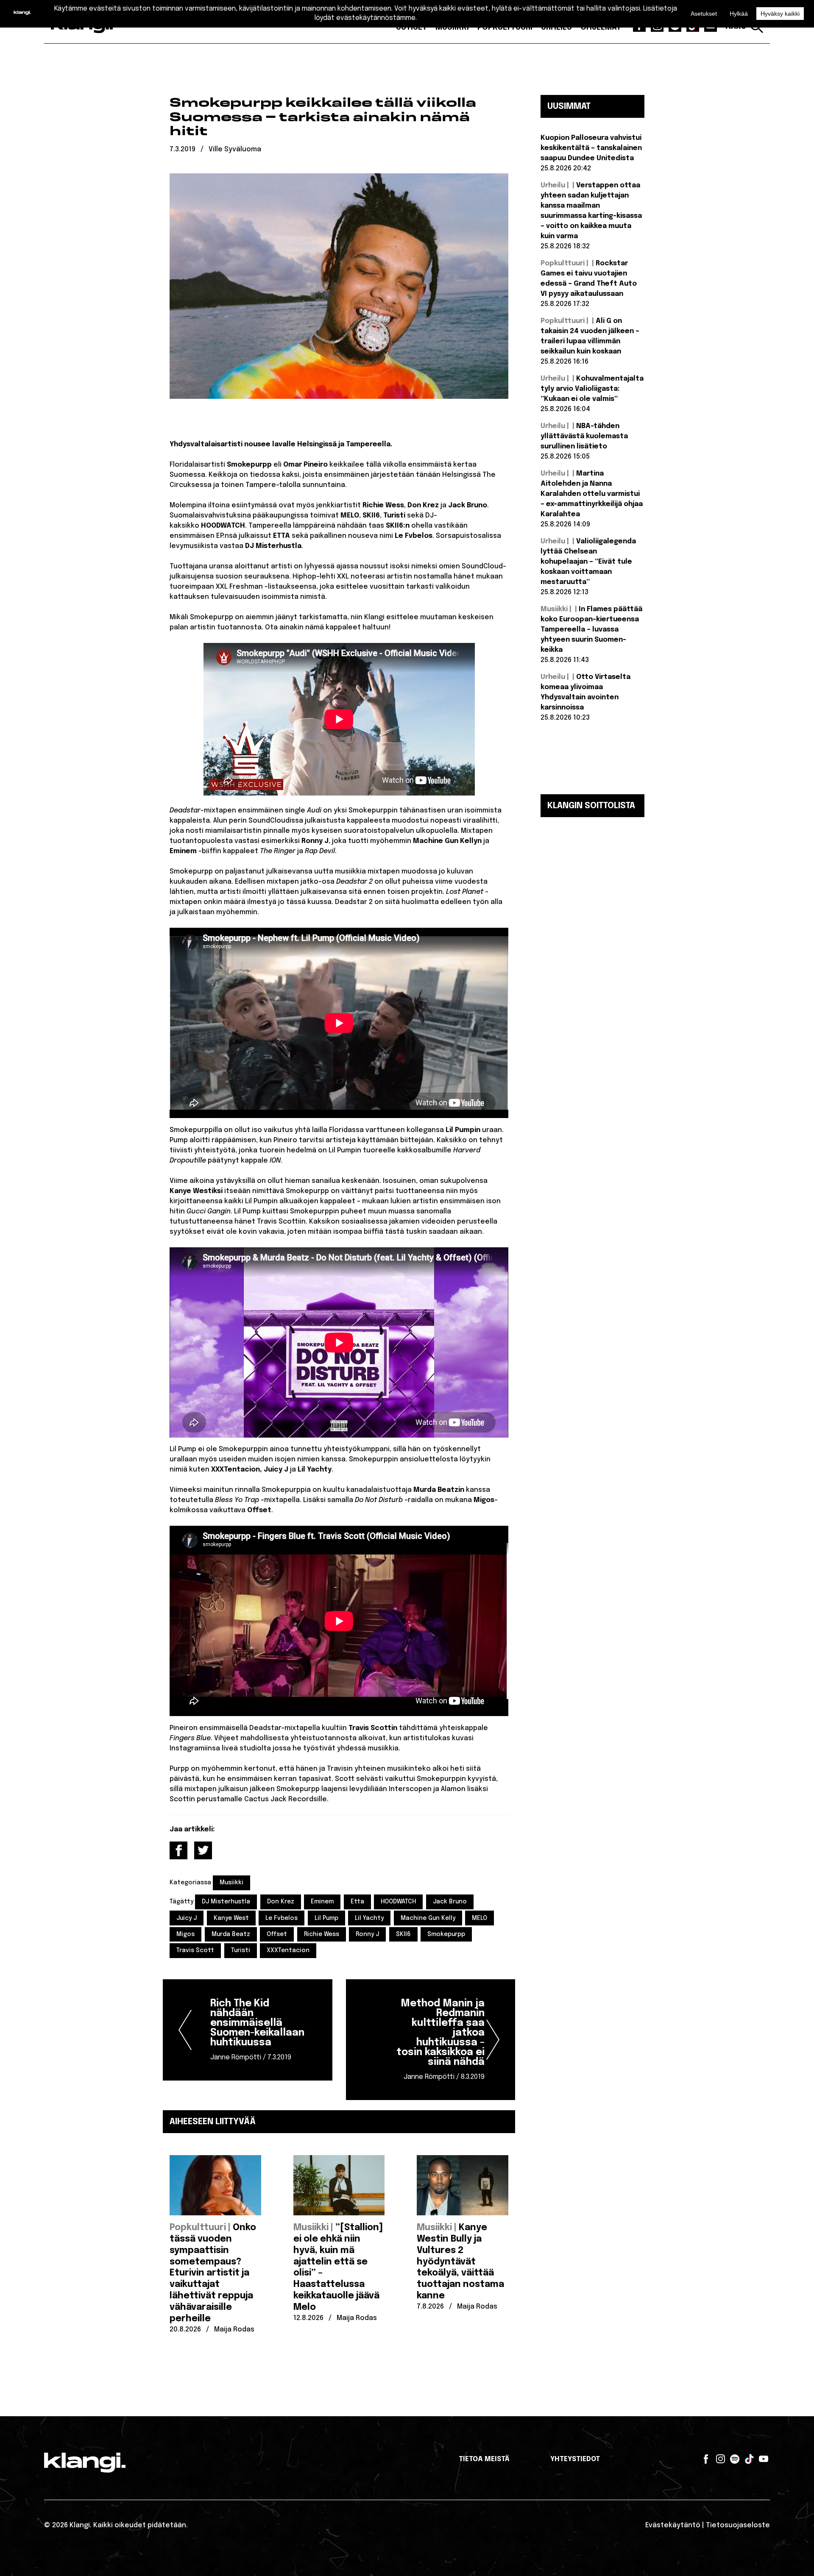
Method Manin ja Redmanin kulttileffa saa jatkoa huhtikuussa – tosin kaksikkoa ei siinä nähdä (440, 2040)
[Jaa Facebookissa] (178, 1850)
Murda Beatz (231, 1934)
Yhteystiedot (575, 2459)
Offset (277, 1934)
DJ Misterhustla (226, 1902)
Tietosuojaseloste (738, 2525)
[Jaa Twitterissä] (203, 1850)
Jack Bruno (450, 1902)
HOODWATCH (398, 1902)
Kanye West (231, 1918)
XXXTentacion (288, 1950)
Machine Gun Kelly (428, 1918)
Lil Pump (326, 1918)
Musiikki (231, 1883)
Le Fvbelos (282, 1918)
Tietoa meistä (484, 2459)
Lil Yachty (369, 1918)
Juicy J (187, 1918)
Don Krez (281, 1902)
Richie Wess (322, 1934)
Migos (185, 1934)
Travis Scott (195, 1950)
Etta (357, 1902)
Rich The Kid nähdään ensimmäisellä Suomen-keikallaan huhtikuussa (257, 2030)
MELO (479, 1918)
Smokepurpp (446, 1934)
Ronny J (367, 1934)
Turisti (241, 1950)
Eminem (322, 1902)
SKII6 (403, 1934)
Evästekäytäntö (673, 2525)
